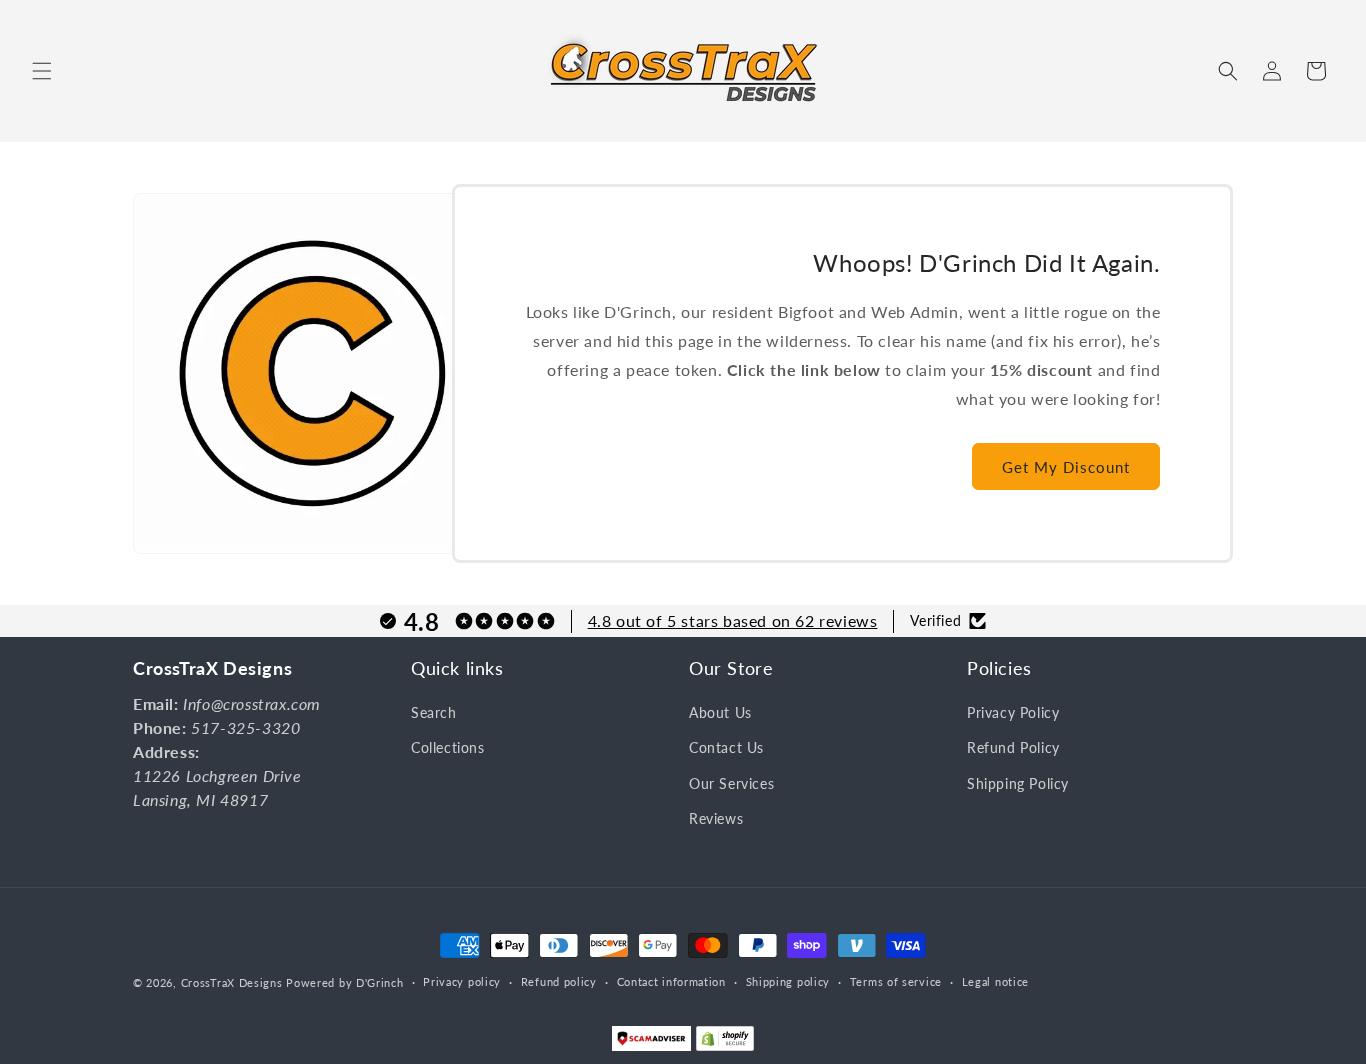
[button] (42, 71)
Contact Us (726, 748)
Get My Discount (1066, 467)
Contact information (671, 981)
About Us (720, 713)
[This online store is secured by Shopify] (725, 1043)
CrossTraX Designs (232, 982)
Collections (448, 748)
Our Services (731, 783)
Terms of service (896, 981)
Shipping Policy (1018, 783)
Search (434, 713)
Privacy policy (462, 981)
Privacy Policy (1013, 713)
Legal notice (995, 981)
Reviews (716, 818)
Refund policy (559, 981)
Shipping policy (788, 981)
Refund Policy (1013, 748)
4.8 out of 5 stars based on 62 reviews (733, 620)
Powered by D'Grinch (344, 982)
